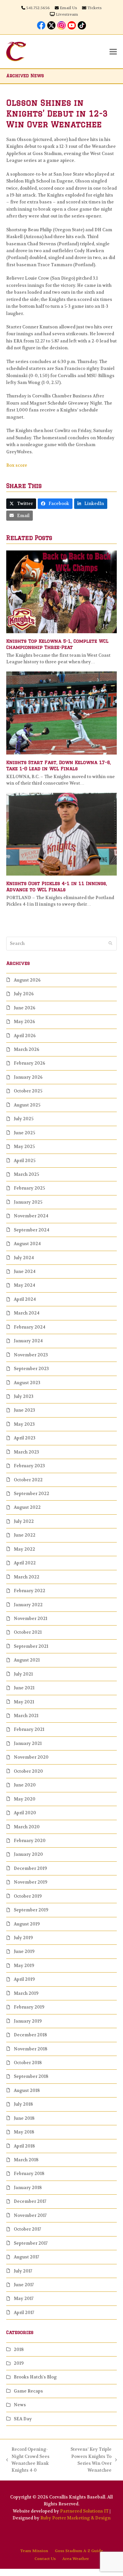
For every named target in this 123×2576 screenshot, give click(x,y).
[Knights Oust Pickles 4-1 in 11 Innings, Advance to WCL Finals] (62, 834)
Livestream (67, 14)
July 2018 (23, 2104)
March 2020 (27, 1827)
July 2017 (23, 2271)
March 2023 (26, 1452)
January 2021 (28, 1743)
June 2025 (24, 1133)
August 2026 (27, 980)
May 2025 (24, 1147)
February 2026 (30, 1063)
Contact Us (45, 2559)
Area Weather (76, 2559)
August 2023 (27, 1383)
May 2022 (24, 1549)
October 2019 (28, 1896)
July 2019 (23, 1938)
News (20, 2405)
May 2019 (24, 1966)
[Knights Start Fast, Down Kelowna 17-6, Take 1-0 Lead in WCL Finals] (62, 713)
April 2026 (25, 1036)
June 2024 (25, 1271)
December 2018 (30, 2035)
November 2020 (31, 1757)
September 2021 (31, 1646)
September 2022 (31, 1494)
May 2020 (25, 1799)
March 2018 (26, 2160)
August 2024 (27, 1244)
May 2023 (24, 1424)
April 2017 (24, 2313)
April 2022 (25, 1563)
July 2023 (24, 1396)
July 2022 (24, 1521)
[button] (113, 52)
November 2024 (31, 1216)
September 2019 (31, 1910)
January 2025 (28, 1202)
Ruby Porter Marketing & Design (75, 2518)
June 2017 (24, 2285)
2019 (19, 2363)
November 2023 (31, 1355)
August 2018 (27, 2090)
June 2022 (25, 1535)
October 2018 (28, 2063)
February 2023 (29, 1466)
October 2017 (27, 2229)
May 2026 (24, 1022)
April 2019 (24, 1979)
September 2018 (31, 2076)
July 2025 (24, 1119)
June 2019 (24, 1951)
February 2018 (29, 2174)
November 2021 (31, 1619)
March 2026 (27, 1049)
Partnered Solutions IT (84, 2511)
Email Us (68, 8)
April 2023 (25, 1438)
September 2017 (31, 2243)
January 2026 (28, 1077)
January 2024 (28, 1341)
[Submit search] (110, 944)
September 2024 (31, 1230)
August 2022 (27, 1507)
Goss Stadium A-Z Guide (79, 2551)
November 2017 (30, 2215)
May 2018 (24, 2132)
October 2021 (28, 1632)
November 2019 (31, 1882)
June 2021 (24, 1688)
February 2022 (30, 1591)
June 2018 (24, 2118)
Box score (17, 465)
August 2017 (26, 2257)
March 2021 (26, 1716)
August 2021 (27, 1660)
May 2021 (24, 1702)
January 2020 (28, 1854)
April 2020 (25, 1813)
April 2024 (25, 1299)
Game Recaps (28, 2391)
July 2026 (24, 994)
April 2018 (24, 2146)
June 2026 (25, 1008)
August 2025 (27, 1105)
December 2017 (30, 2201)
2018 (19, 2350)
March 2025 (26, 1174)
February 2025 (29, 1188)
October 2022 (28, 1480)
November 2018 (31, 2049)
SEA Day (23, 2419)
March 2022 (27, 1577)
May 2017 (24, 2298)
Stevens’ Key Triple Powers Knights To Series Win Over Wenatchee (88, 2460)
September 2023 (31, 1369)
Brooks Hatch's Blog (35, 2377)
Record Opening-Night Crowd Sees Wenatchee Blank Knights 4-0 (28, 2460)
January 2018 (28, 2188)
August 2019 (27, 1924)
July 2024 (24, 1258)
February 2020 (30, 1841)
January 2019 (28, 2021)
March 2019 (26, 1993)
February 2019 (29, 2007)
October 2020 (28, 1771)
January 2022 (28, 1605)
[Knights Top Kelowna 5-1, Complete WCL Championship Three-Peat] (62, 592)
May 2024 (24, 1285)
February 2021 (29, 1729)
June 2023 (24, 1410)
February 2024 (30, 1327)
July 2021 (23, 1674)
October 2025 (28, 1091)
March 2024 (27, 1313)
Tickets (94, 8)
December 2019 (30, 1868)
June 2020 (25, 1785)
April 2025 (25, 1161)
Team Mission (34, 2551)
